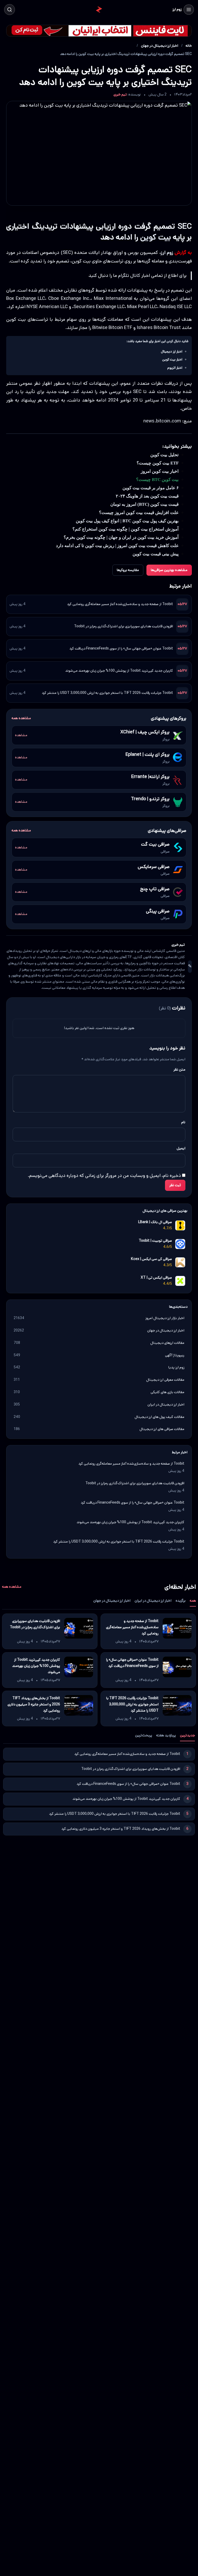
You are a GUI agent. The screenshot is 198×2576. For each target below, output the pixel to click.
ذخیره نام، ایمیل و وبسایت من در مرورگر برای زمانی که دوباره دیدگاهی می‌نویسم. (104, 1176)
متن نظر (179, 1070)
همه (193, 1601)
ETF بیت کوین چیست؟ (158, 463)
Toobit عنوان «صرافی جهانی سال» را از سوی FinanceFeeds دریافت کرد (121, 648)
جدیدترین (187, 1735)
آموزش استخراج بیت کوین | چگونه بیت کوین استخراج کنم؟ (126, 529)
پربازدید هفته (166, 1735)
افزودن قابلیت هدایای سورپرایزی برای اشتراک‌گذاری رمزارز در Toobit (123, 626)
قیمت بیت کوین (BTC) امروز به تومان (145, 504)
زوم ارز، (166, 253)
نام (183, 1122)
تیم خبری (120, 94)
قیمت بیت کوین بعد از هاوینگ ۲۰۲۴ (147, 496)
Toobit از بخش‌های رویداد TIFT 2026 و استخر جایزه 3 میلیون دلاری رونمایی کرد (34, 1704)
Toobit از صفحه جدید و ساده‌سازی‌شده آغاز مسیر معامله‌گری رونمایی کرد (120, 604)
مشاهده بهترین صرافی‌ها (169, 570)
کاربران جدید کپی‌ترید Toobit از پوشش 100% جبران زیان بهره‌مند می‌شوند (119, 671)
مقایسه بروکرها (128, 570)
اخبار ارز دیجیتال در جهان (160, 46)
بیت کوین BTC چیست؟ (157, 480)
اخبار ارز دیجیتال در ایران (153, 1601)
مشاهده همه (21, 718)
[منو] (189, 10)
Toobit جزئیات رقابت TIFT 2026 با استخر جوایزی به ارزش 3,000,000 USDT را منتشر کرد (107, 693)
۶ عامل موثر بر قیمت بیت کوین (151, 488)
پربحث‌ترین (144, 1735)
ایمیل (181, 1148)
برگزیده (181, 1601)
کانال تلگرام (129, 276)
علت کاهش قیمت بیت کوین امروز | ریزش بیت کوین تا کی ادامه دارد (117, 546)
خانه (189, 46)
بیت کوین (156, 237)
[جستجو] (10, 10)
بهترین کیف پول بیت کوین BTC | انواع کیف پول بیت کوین (127, 521)
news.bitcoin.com (162, 421)
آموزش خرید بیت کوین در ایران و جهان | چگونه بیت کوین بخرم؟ (121, 537)
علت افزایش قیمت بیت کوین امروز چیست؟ (139, 513)
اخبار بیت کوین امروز (160, 471)
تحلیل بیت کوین (164, 455)
